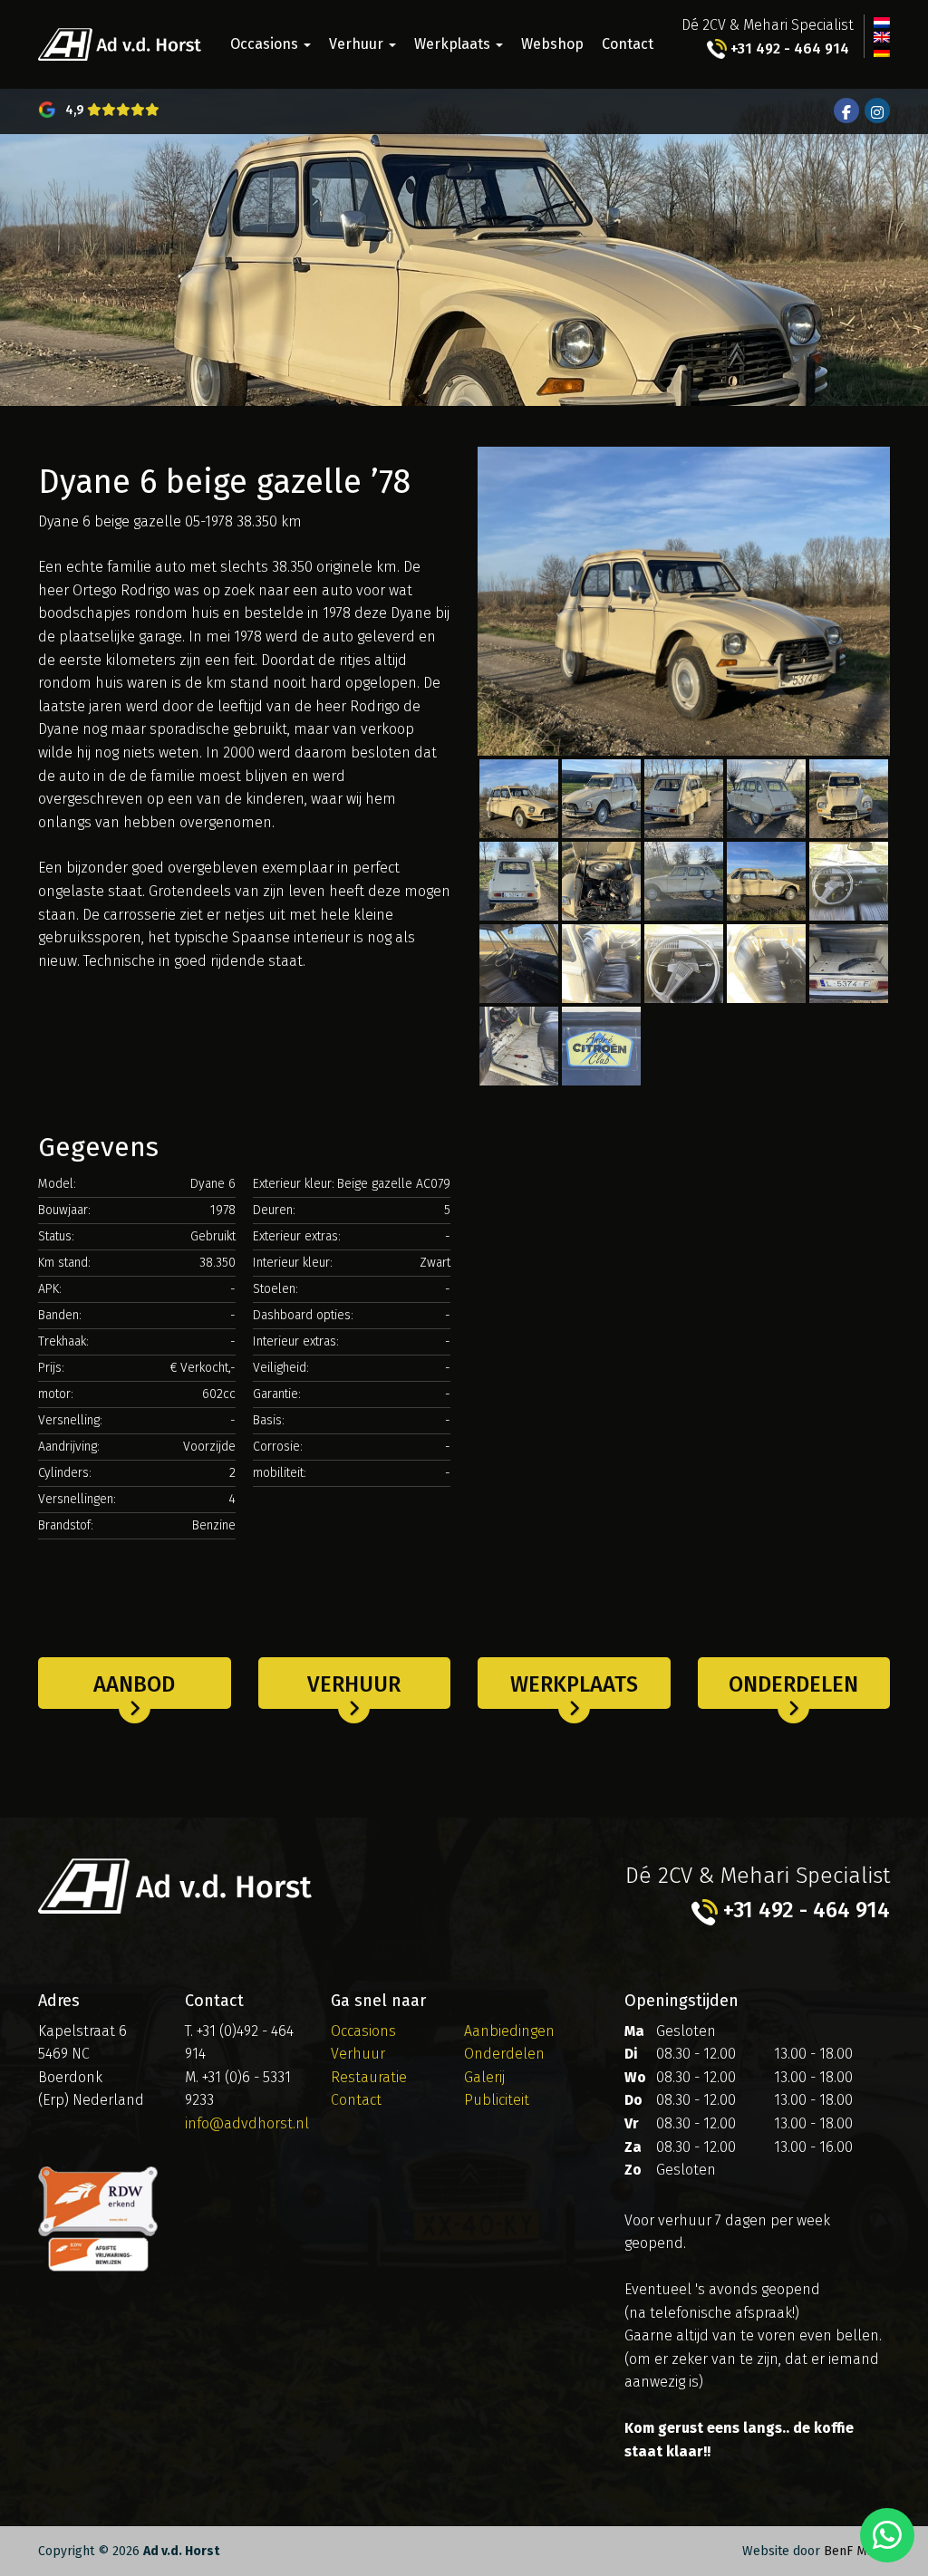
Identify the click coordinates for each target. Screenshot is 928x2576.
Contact (628, 44)
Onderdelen (793, 1684)
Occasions (266, 44)
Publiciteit (497, 2100)
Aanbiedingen (509, 2031)
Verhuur (358, 44)
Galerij (484, 2077)
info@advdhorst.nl (247, 2123)
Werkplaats (454, 44)
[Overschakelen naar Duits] (882, 51)
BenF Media (857, 2551)
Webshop (552, 44)
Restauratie (369, 2077)
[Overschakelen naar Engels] (882, 36)
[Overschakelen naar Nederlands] (882, 22)
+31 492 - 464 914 (788, 48)
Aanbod (134, 1684)
